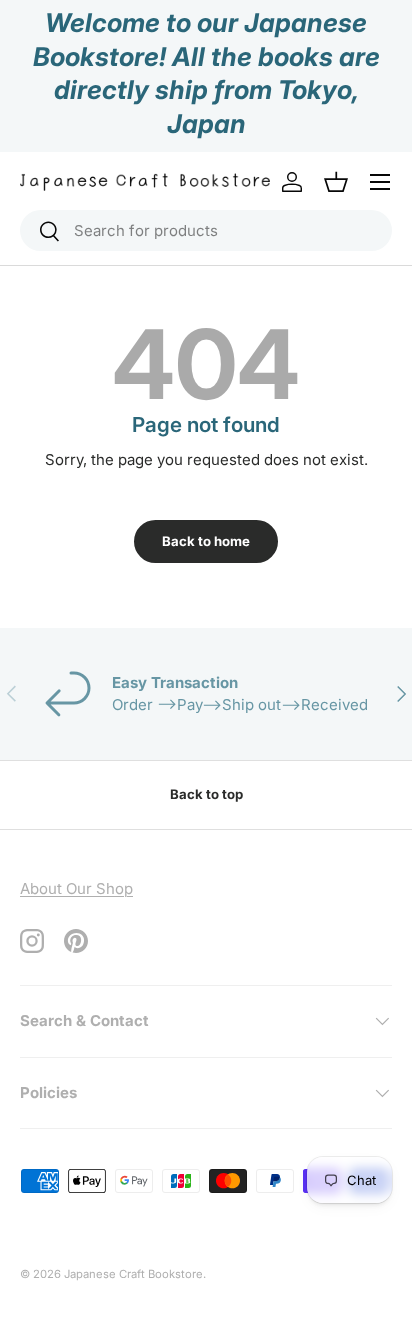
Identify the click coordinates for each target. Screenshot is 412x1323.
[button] (336, 182)
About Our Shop (76, 888)
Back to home (206, 541)
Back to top (206, 794)
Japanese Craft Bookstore (133, 1274)
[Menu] (380, 182)
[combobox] (206, 230)
